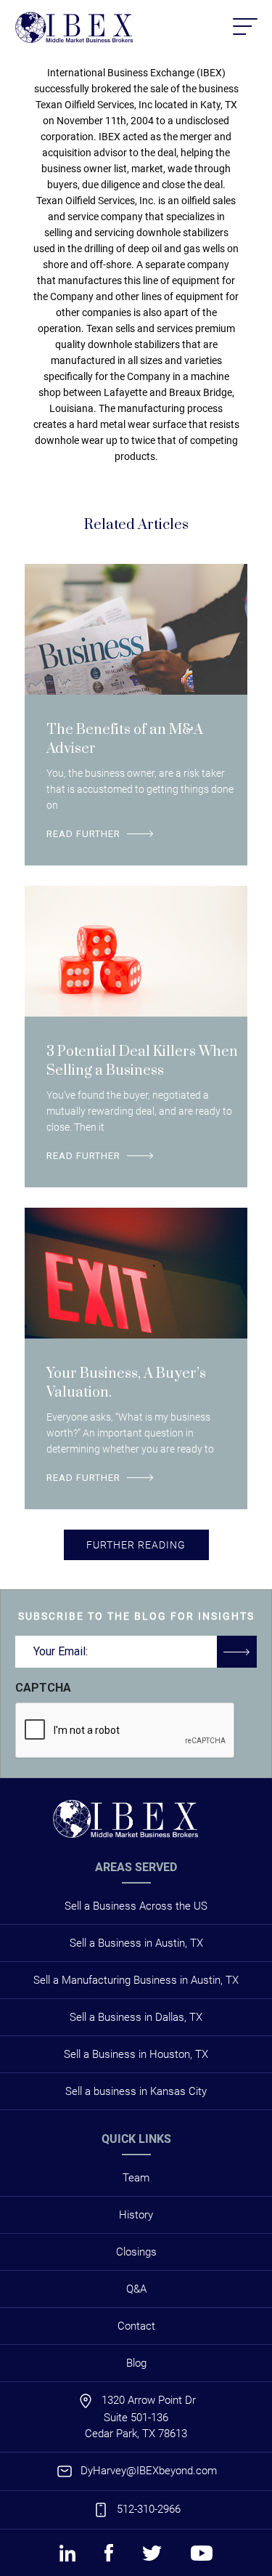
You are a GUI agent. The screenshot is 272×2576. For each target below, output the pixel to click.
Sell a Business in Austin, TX (136, 1943)
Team (136, 2178)
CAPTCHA (43, 1688)
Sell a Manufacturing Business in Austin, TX (136, 1980)
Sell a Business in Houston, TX (136, 2054)
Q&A (136, 2289)
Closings (136, 2252)
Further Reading (136, 1545)
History (136, 2215)
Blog (136, 2363)
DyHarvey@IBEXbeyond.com (149, 2471)
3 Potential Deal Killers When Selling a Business (142, 1061)
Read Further (83, 834)
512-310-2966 (149, 2509)
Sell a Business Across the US (136, 1906)
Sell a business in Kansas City (136, 2091)
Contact (136, 2326)
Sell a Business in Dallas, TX (136, 2017)
